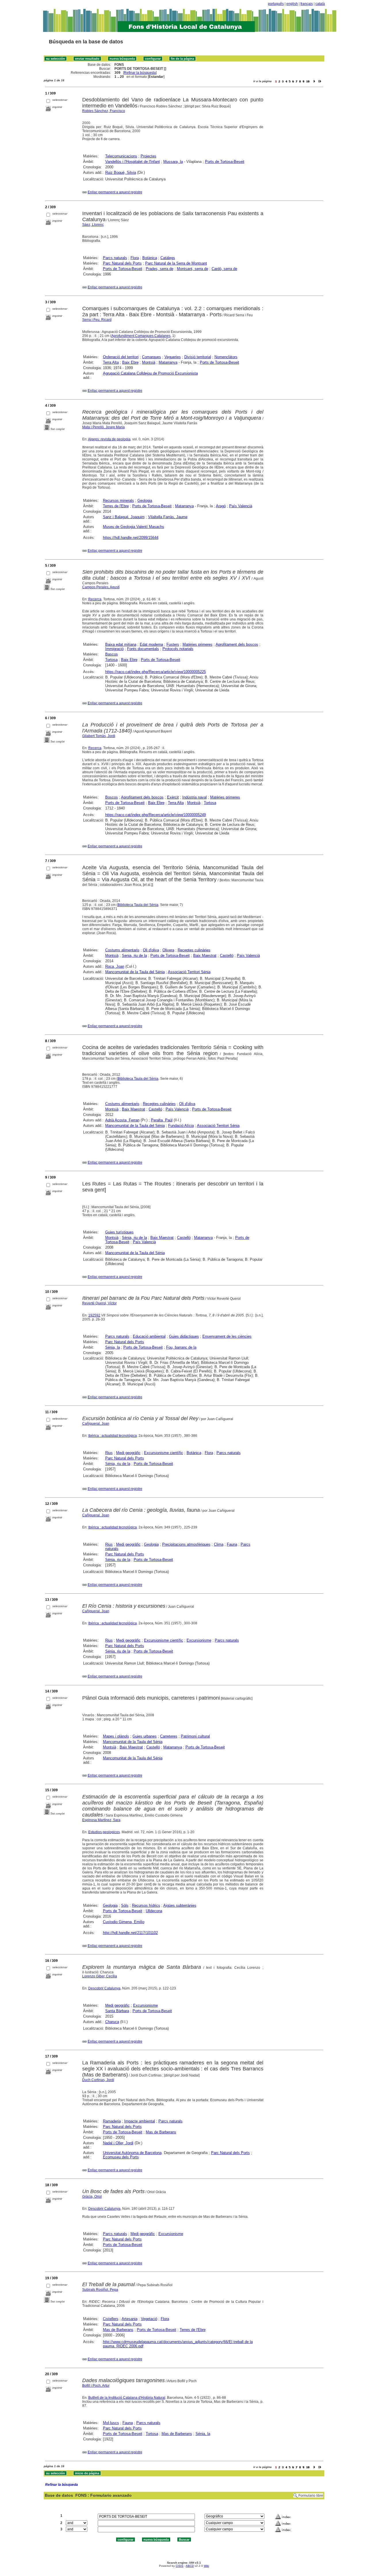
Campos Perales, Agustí (101, 587)
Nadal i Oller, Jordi (118, 2143)
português (276, 4)
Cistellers (111, 2319)
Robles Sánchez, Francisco (104, 111)
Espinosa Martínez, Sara (101, 1820)
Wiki (206, 2566)
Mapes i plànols (116, 1736)
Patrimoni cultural (195, 1736)
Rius (109, 1453)
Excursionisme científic (164, 1453)
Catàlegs (168, 258)
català (320, 4)
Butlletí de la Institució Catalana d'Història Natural (127, 2398)
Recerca (95, 599)
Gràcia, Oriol (92, 2197)
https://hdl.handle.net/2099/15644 (131, 538)
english (292, 4)
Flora (135, 258)
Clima (219, 1544)
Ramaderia (112, 2121)
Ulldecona (154, 1911)
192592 (94, 1315)
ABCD (190, 2566)
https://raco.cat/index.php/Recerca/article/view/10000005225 (156, 672)
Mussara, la (173, 162)
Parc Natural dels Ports (122, 263)
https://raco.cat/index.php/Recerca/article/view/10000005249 (156, 815)
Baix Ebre (130, 362)
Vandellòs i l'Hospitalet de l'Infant (133, 162)
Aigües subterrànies (180, 1905)
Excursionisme (199, 1640)
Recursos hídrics (146, 1905)
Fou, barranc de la (181, 1347)
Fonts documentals (143, 649)
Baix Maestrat (205, 956)
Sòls (125, 1905)
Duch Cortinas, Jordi (98, 2080)
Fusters (173, 644)
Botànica (150, 258)
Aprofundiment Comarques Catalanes (141, 336)
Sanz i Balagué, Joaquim (124, 517)
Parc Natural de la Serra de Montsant (176, 263)
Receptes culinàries (194, 950)
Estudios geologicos (104, 1832)
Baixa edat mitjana (121, 644)
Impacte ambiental (140, 2121)
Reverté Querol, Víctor (99, 1303)
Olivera (168, 950)
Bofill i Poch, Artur (96, 2386)
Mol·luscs (111, 2423)
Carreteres (169, 1736)
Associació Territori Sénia (189, 972)
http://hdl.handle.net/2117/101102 (130, 1933)
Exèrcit (173, 797)
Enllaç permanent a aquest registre (115, 192)
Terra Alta (111, 362)
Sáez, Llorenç (93, 225)
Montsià (149, 362)
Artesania (130, 2319)
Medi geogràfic (128, 1453)
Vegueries (173, 357)
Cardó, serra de (224, 269)
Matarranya (168, 362)
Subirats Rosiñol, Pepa (100, 2290)
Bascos (112, 654)
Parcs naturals (115, 258)
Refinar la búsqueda (140, 73)
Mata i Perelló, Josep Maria (103, 427)
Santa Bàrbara (117, 2011)
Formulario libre (311, 2496)
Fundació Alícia (181, 1126)
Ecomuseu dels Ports (121, 2157)
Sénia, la (113, 1347)
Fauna (232, 1544)
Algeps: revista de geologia (109, 439)
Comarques (152, 357)
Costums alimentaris (122, 950)
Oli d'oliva (151, 950)
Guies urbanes (145, 1736)
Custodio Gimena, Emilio (124, 1922)
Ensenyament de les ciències (227, 1336)
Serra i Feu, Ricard (97, 320)
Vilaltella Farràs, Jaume (168, 517)
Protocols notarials (178, 649)
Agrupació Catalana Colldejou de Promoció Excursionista (150, 373)
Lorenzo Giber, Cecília (100, 1976)
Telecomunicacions (121, 156)
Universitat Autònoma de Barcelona (132, 2153)
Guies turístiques (119, 1232)
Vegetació (149, 2319)
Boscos (112, 797)
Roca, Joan (115, 966)
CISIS (180, 2566)
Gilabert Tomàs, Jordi (99, 736)
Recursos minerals (118, 501)
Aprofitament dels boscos (237, 644)
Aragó (221, 506)
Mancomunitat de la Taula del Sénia (135, 972)
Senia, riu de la (134, 956)
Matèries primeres (198, 644)
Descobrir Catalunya (104, 1988)
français (307, 4)
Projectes (148, 156)
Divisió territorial (198, 357)
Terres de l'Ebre (116, 506)
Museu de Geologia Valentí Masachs (134, 527)
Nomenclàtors (226, 357)
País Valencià (241, 506)
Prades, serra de (160, 269)
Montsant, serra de (192, 269)
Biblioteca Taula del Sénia (138, 905)
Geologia (145, 501)
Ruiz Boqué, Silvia (121, 172)
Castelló (227, 956)
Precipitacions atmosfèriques (186, 1544)
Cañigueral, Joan (96, 1424)
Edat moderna (151, 644)
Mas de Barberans (161, 2132)
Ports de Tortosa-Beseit (225, 162)
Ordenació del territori (121, 357)
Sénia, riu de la (134, 1238)
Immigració (114, 649)
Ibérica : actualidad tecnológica (113, 1436)
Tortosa (111, 660)
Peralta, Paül (162, 1120)
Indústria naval (194, 797)
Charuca (112, 2022)
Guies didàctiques (184, 1336)
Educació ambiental (149, 1336)
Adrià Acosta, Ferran (122, 1120)
